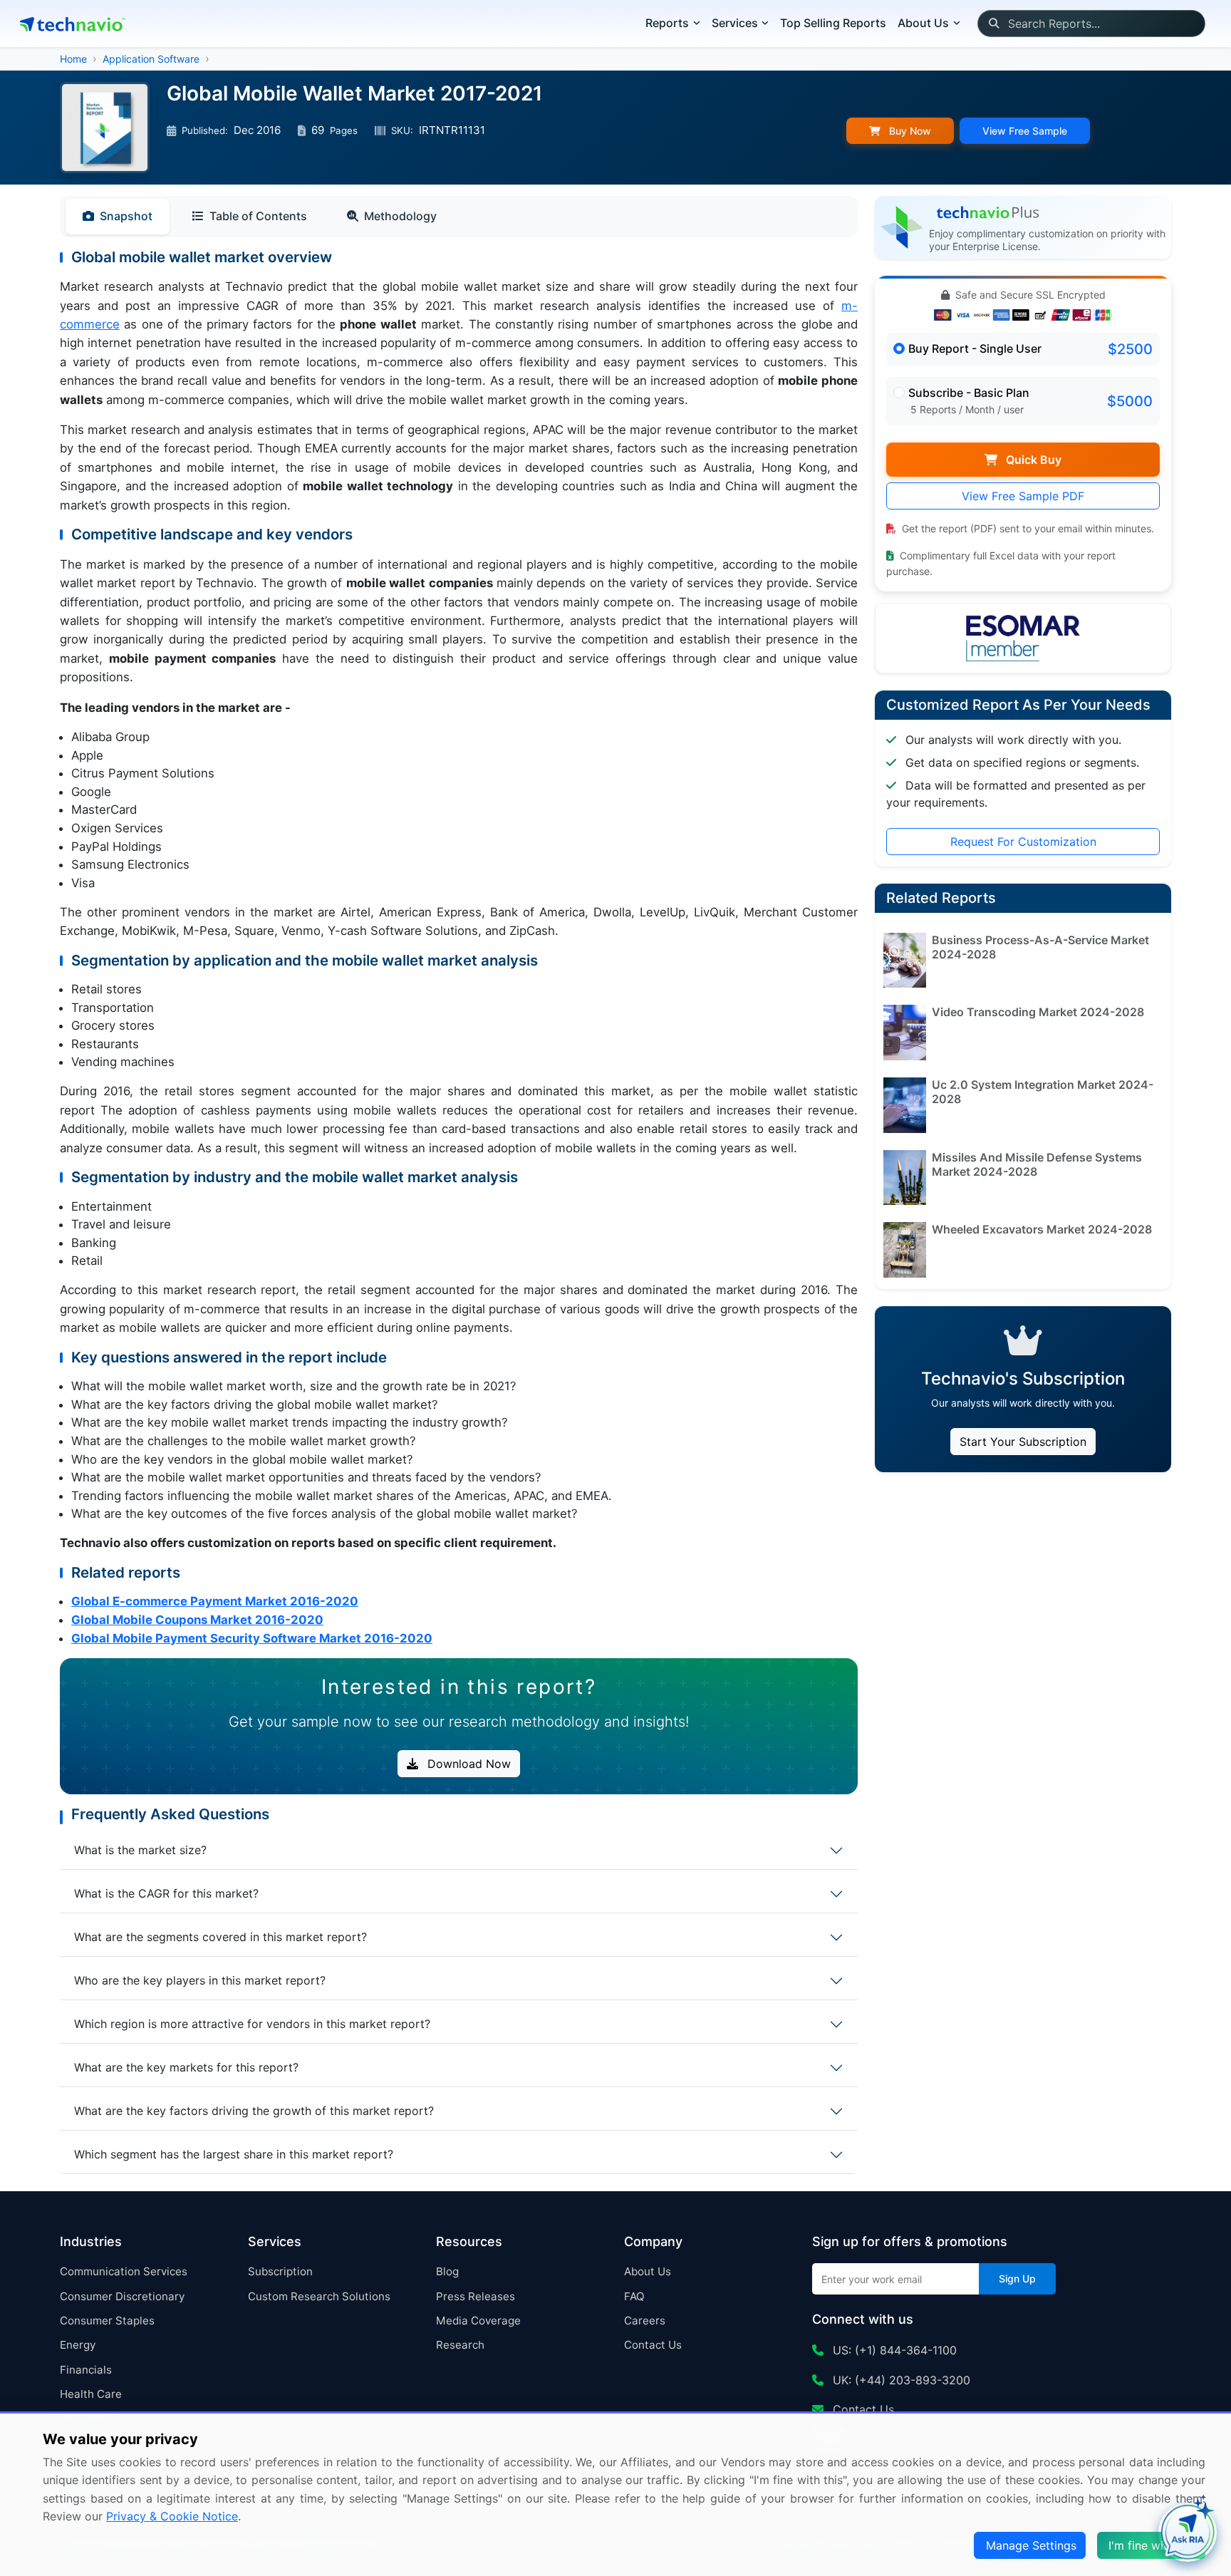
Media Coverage (478, 2321)
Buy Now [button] (909, 131)
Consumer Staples (107, 2321)
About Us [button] (923, 23)
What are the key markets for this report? (186, 2067)
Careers (645, 2321)
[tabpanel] (459, 948)
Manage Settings (1031, 2545)
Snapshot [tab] (126, 216)
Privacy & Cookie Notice (172, 2516)
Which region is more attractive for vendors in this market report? (252, 2024)
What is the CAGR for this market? (166, 1893)
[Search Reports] (993, 24)
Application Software (151, 59)
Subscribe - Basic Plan (969, 393)
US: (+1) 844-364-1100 (893, 2350)
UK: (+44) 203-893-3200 (900, 2380)
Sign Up (1017, 2278)
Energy (78, 2345)
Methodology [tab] (400, 216)
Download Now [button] (467, 1764)
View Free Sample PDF (1023, 496)
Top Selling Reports (833, 23)
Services (735, 23)
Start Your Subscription (1023, 1442)
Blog (447, 2271)
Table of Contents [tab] (258, 216)
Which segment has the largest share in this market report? (234, 2154)
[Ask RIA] (1188, 2533)
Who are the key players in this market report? (200, 1980)
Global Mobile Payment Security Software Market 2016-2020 (252, 1638)
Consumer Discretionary (122, 2296)
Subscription (280, 2271)
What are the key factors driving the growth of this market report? (254, 2111)
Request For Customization (1023, 842)
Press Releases (476, 2296)
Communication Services (124, 2271)
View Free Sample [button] (1025, 131)
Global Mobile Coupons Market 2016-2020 (197, 1620)
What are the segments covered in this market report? (220, 1937)
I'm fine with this (1153, 2545)
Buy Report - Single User (975, 348)
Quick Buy (1032, 460)
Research (460, 2345)
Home (73, 59)
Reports (667, 23)
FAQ (634, 2296)
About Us (648, 2271)
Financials (86, 2370)
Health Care (91, 2394)
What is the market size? (140, 1850)
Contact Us (653, 2345)
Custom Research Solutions (319, 2296)
